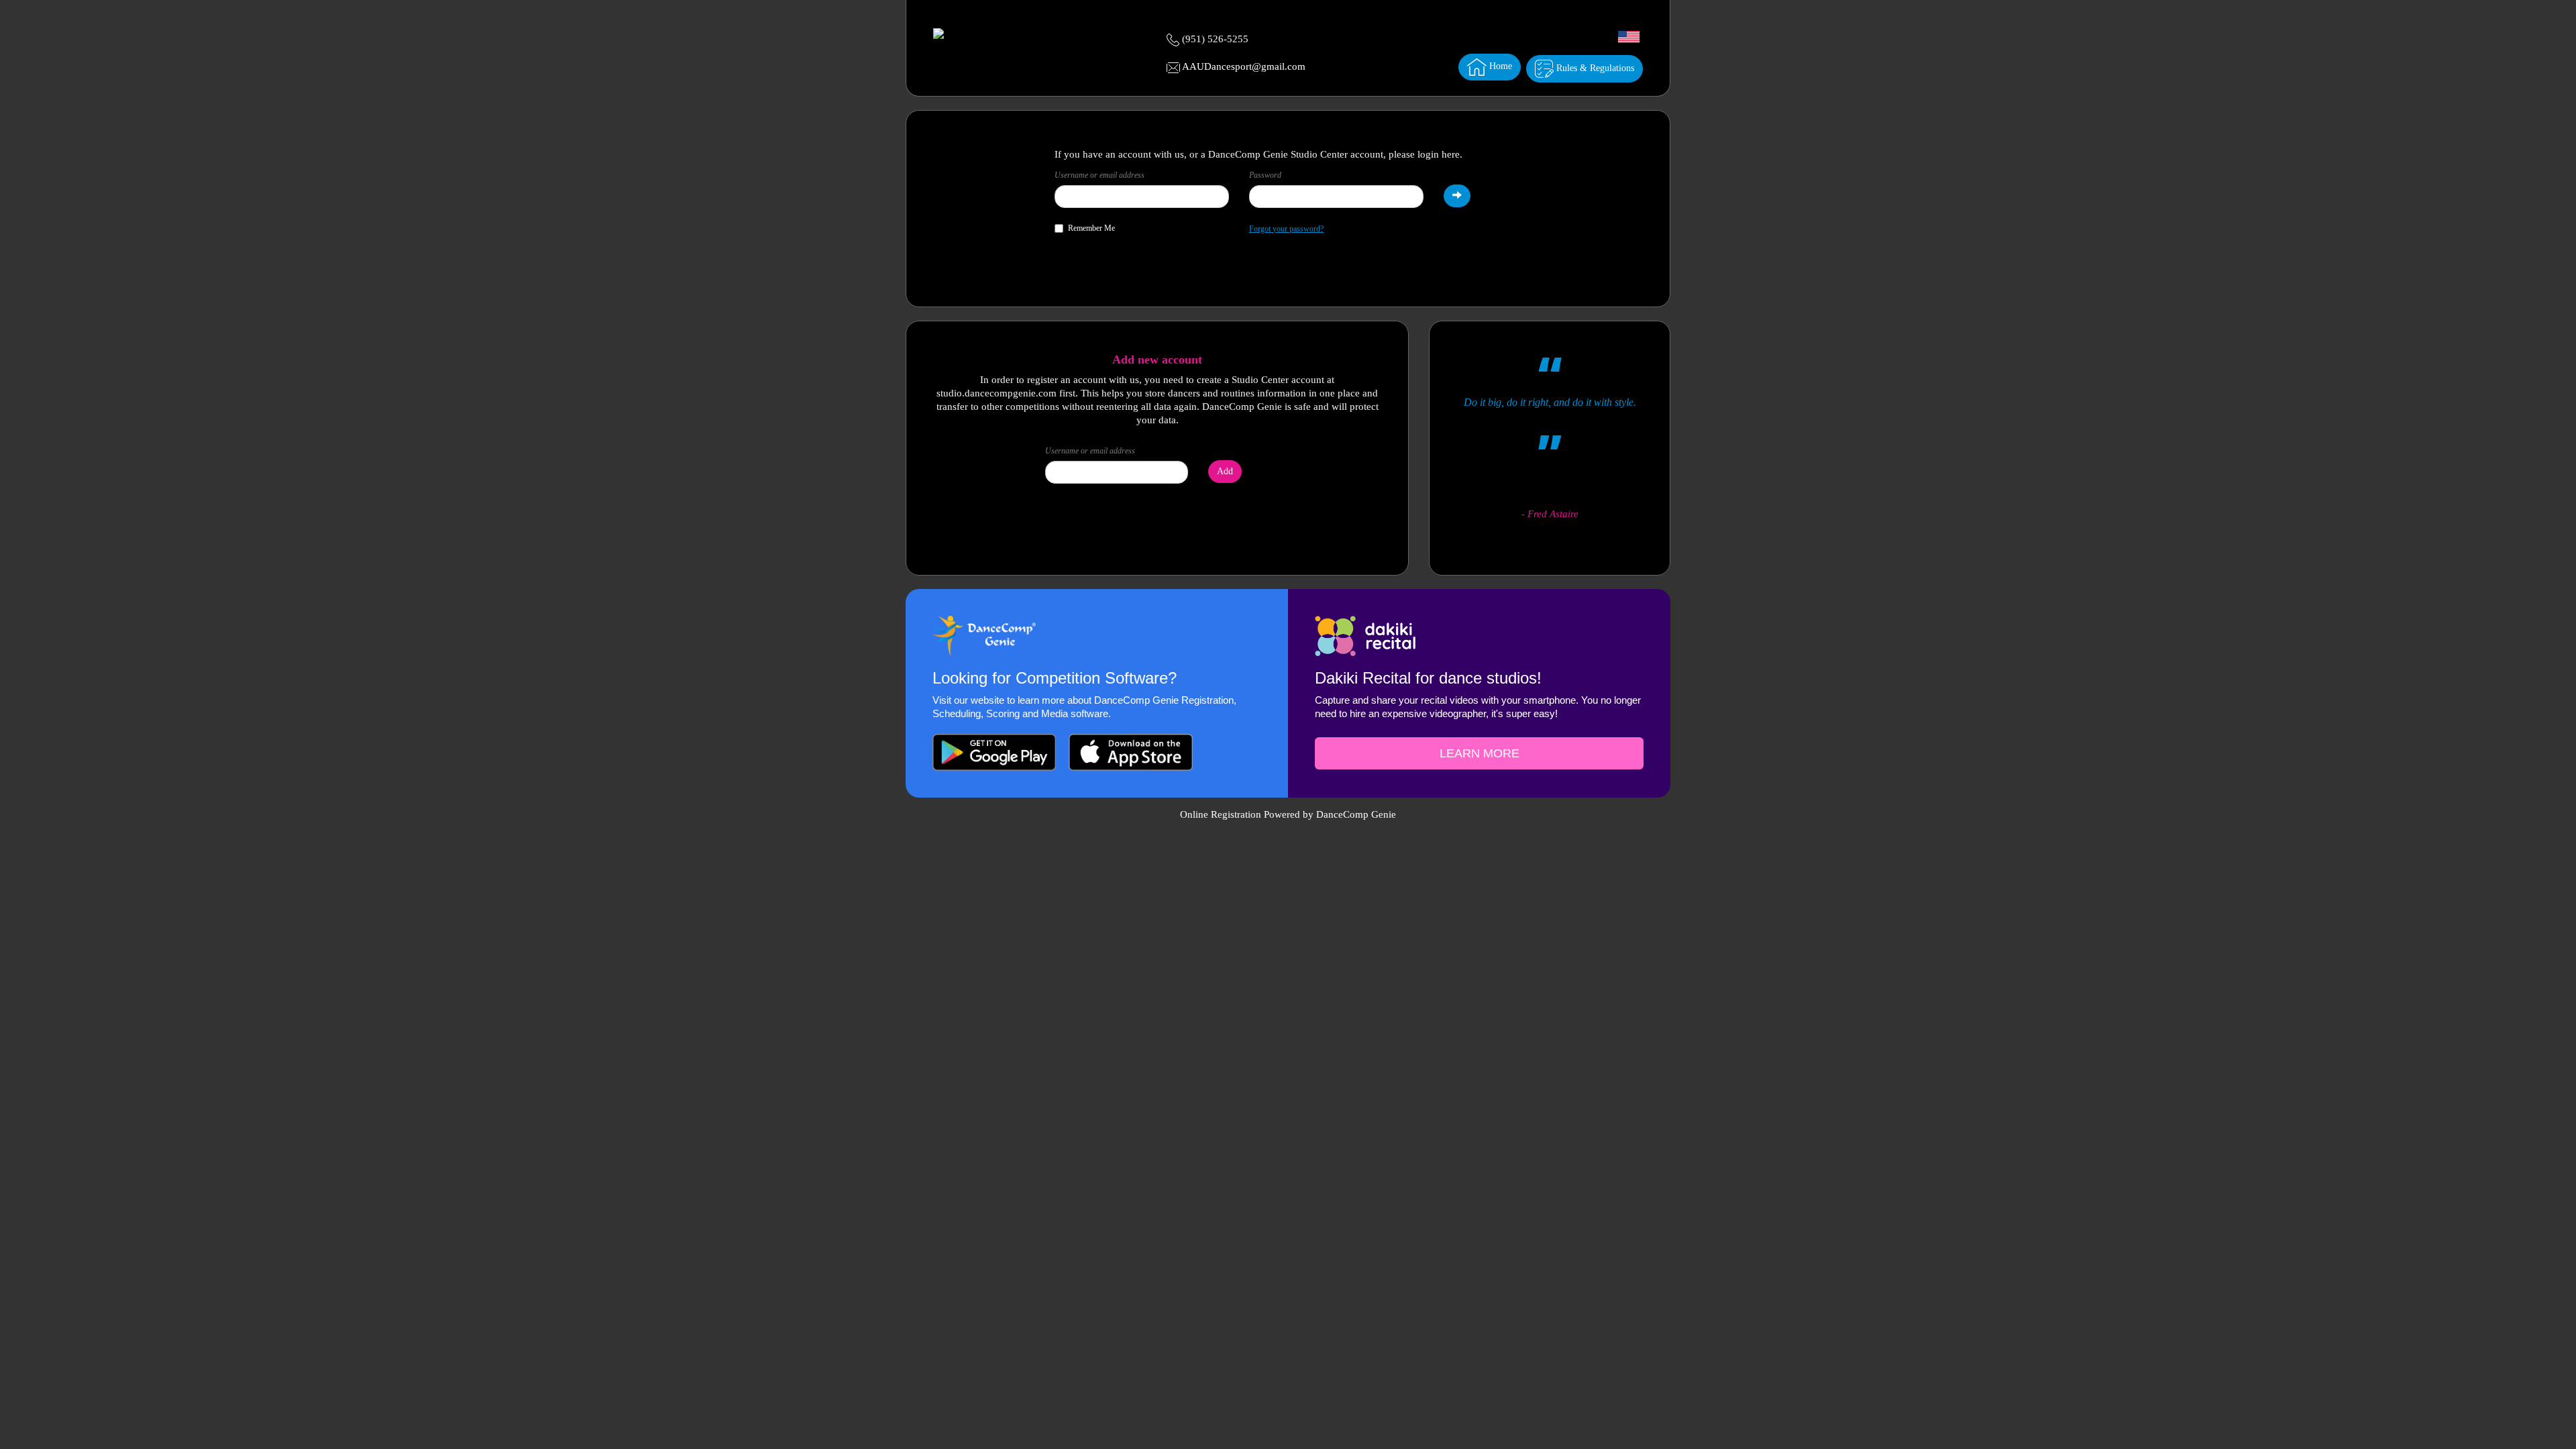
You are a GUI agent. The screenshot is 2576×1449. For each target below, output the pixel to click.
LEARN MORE (1480, 753)
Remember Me (1091, 228)
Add (1225, 471)
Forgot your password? (1286, 229)
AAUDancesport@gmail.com (1244, 66)
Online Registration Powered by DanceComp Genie (1288, 814)
